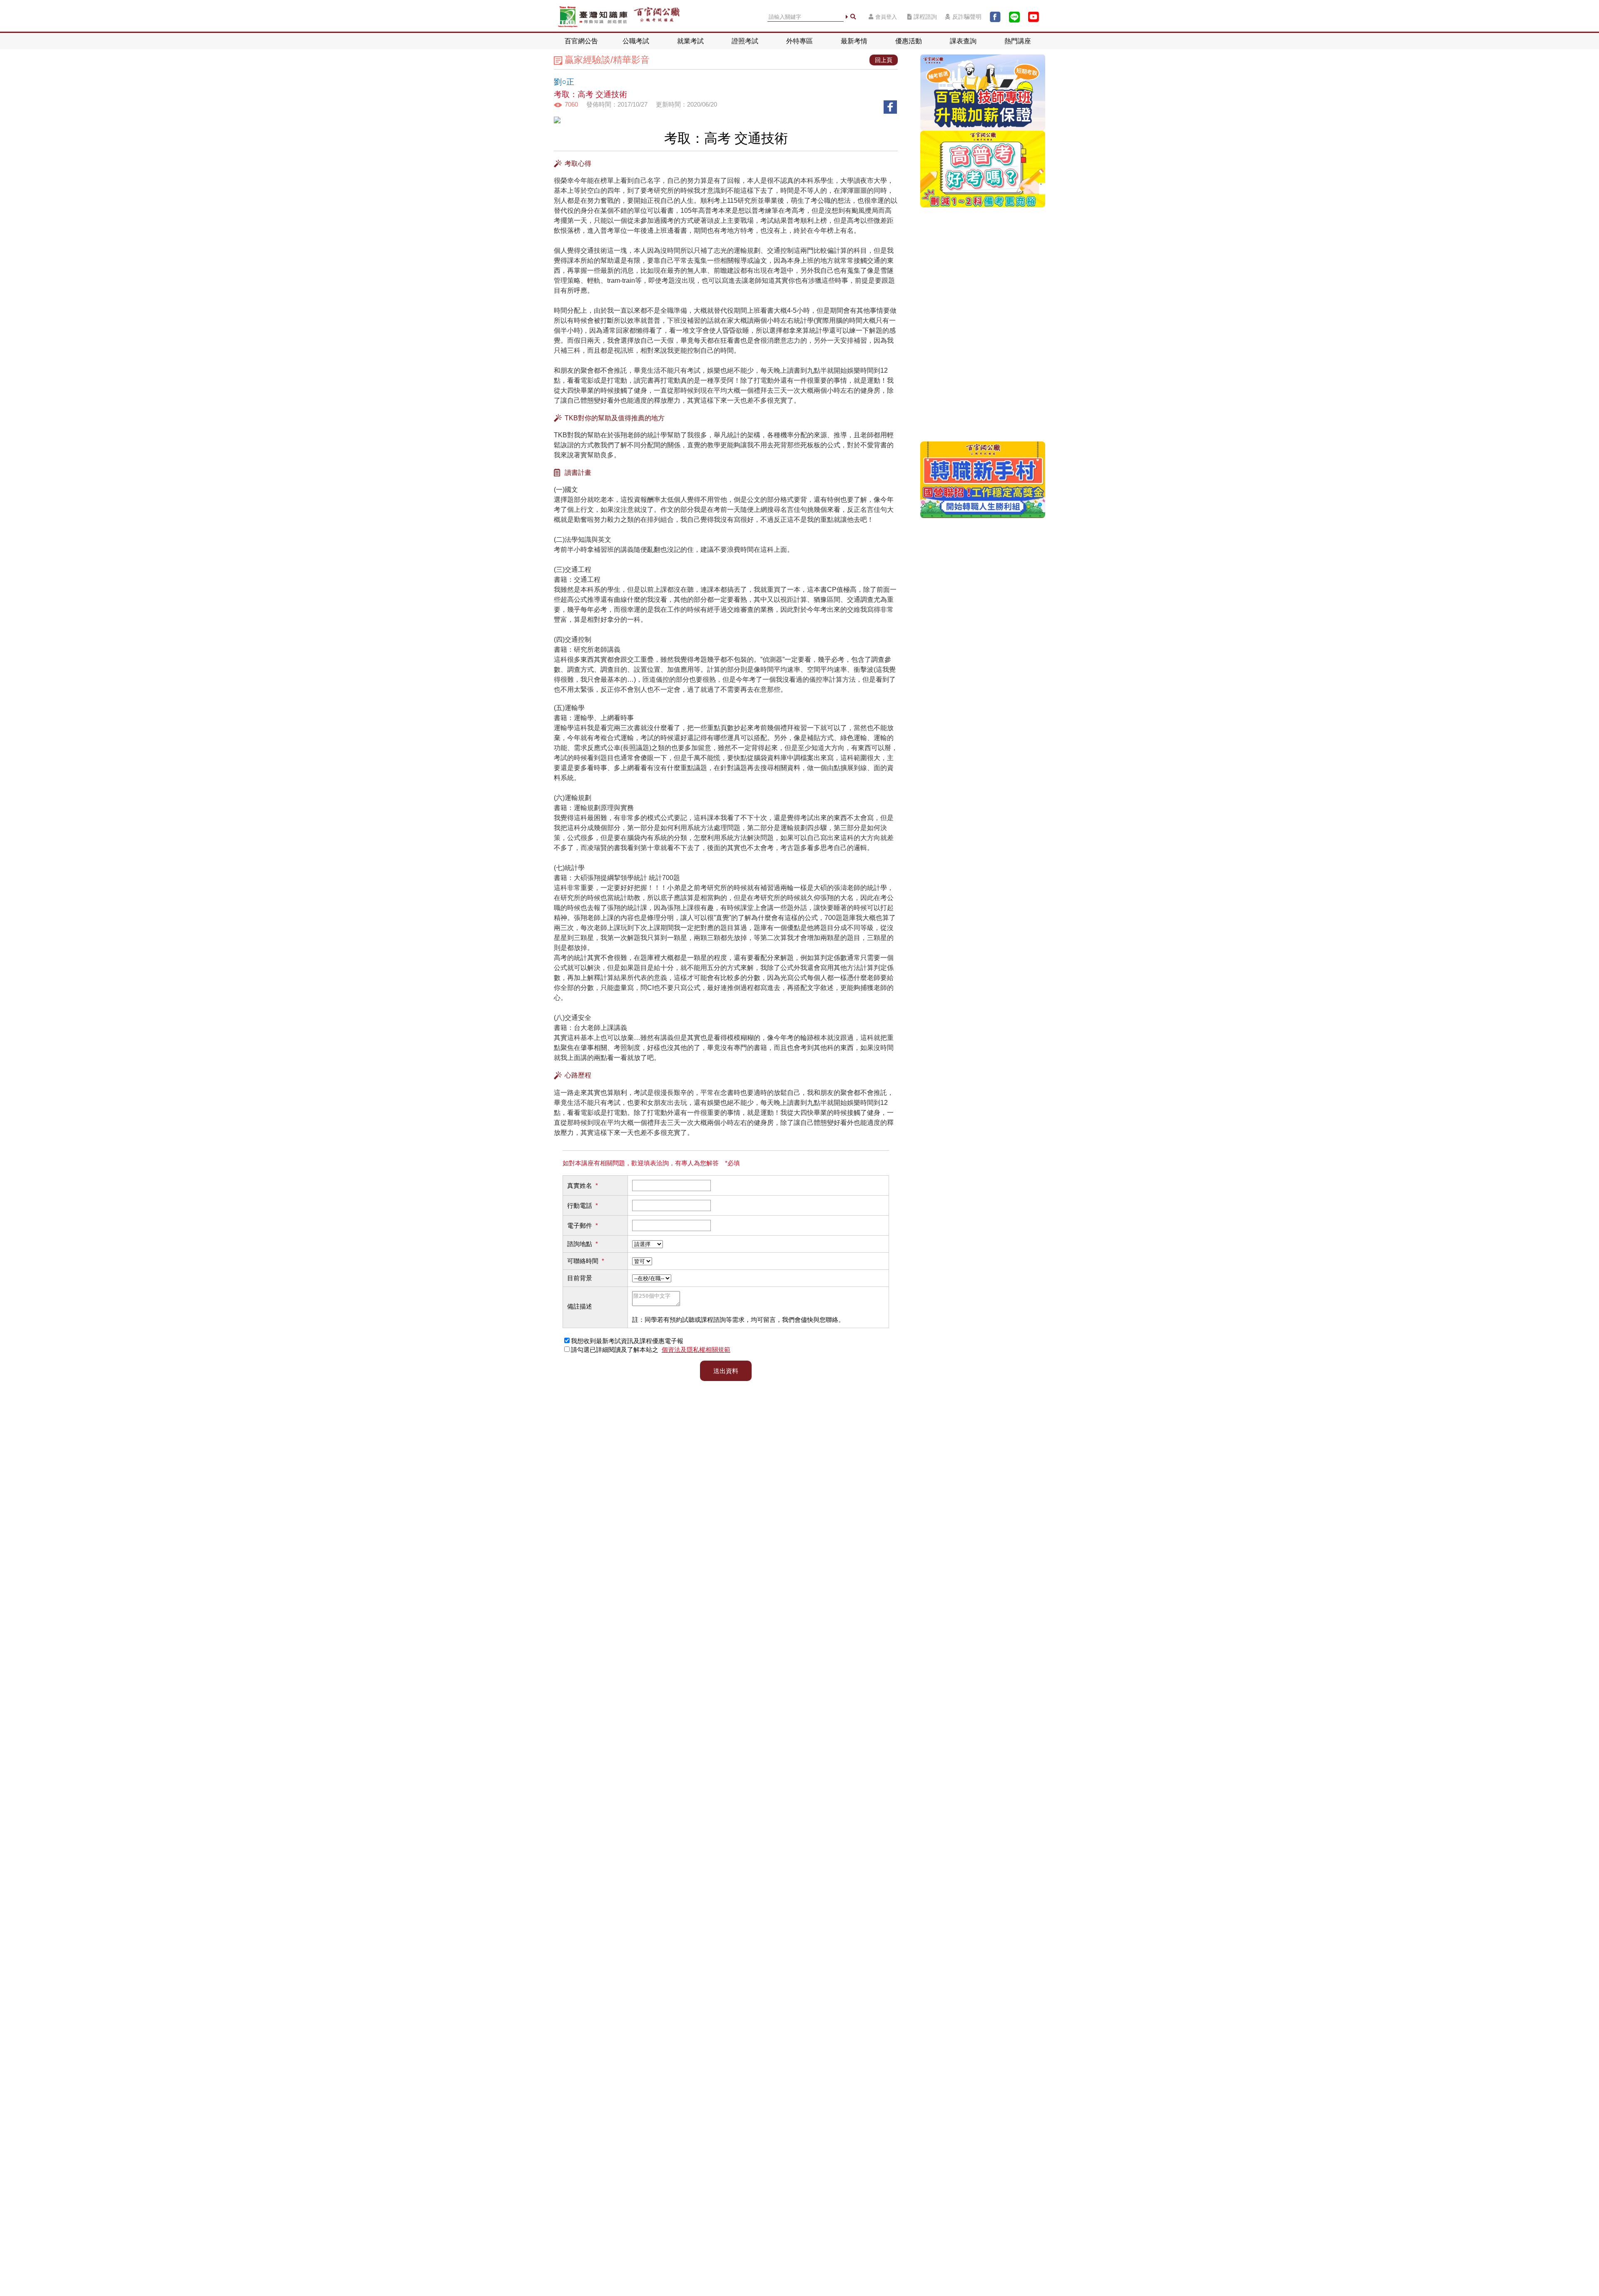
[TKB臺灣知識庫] (593, 17)
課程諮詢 (925, 17)
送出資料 (726, 1371)
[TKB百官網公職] (657, 17)
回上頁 (884, 60)
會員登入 (886, 17)
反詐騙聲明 (967, 17)
